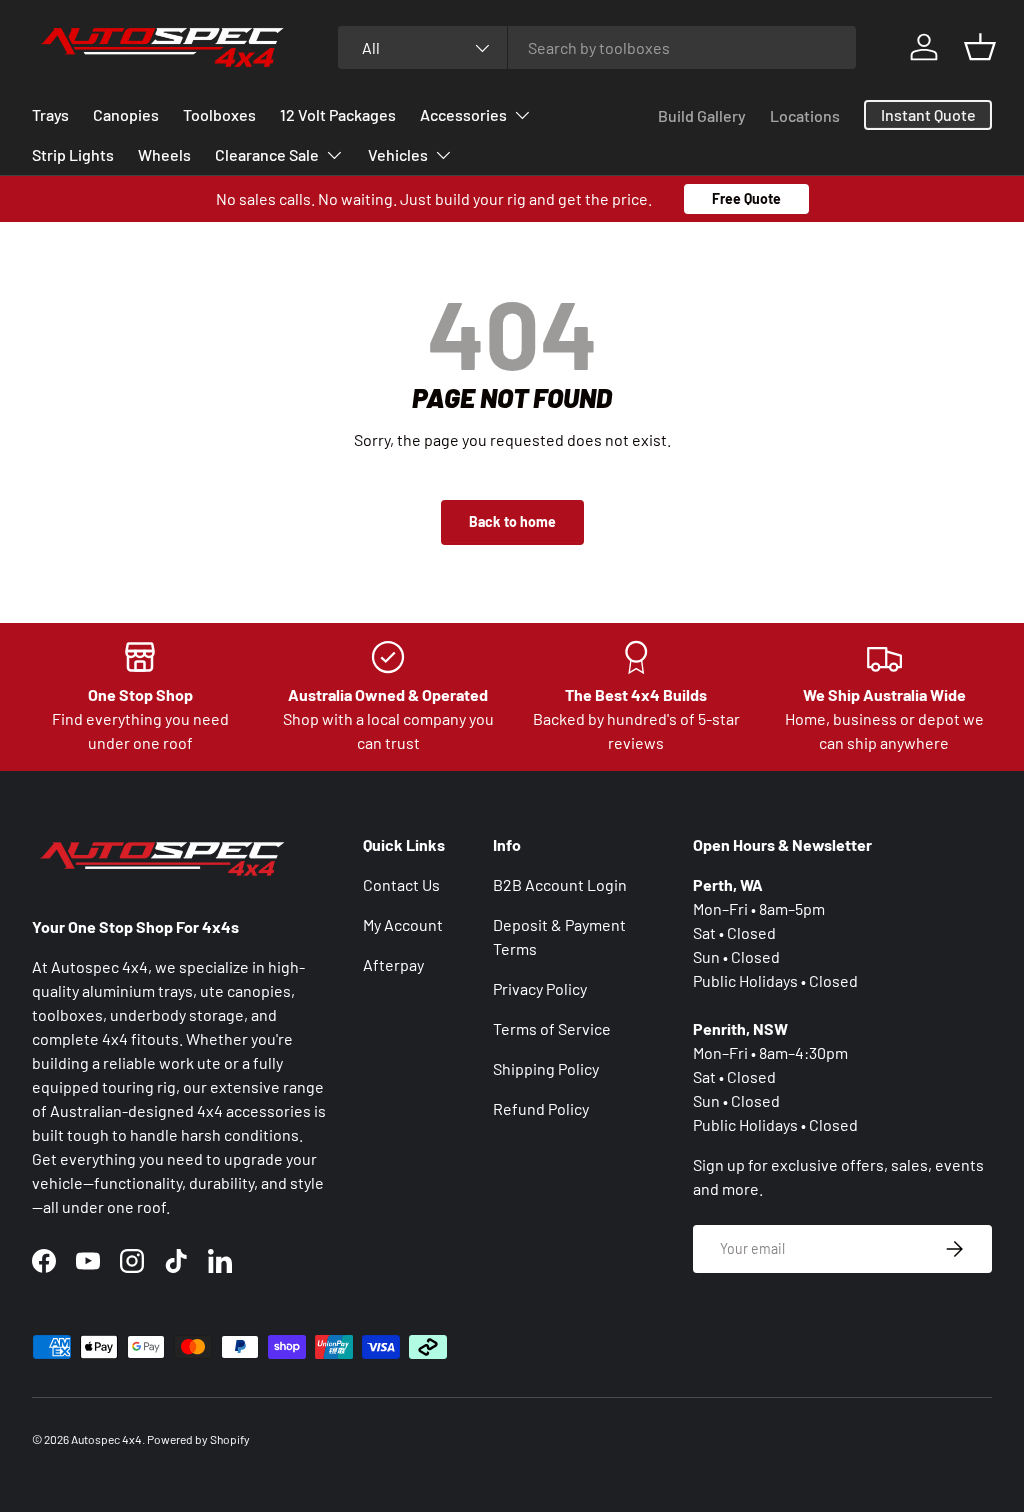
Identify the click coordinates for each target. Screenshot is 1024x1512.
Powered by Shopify (198, 1439)
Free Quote (746, 198)
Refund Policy (541, 1108)
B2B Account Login (560, 884)
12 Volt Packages (338, 114)
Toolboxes (219, 114)
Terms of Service (552, 1028)
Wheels (164, 154)
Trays (50, 114)
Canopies (126, 114)
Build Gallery (702, 115)
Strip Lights (73, 154)
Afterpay (393, 964)
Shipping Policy (546, 1068)
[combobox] (597, 47)
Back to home (512, 521)
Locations (805, 115)
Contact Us (401, 884)
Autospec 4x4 (106, 1439)
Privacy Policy (540, 988)
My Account (403, 924)
